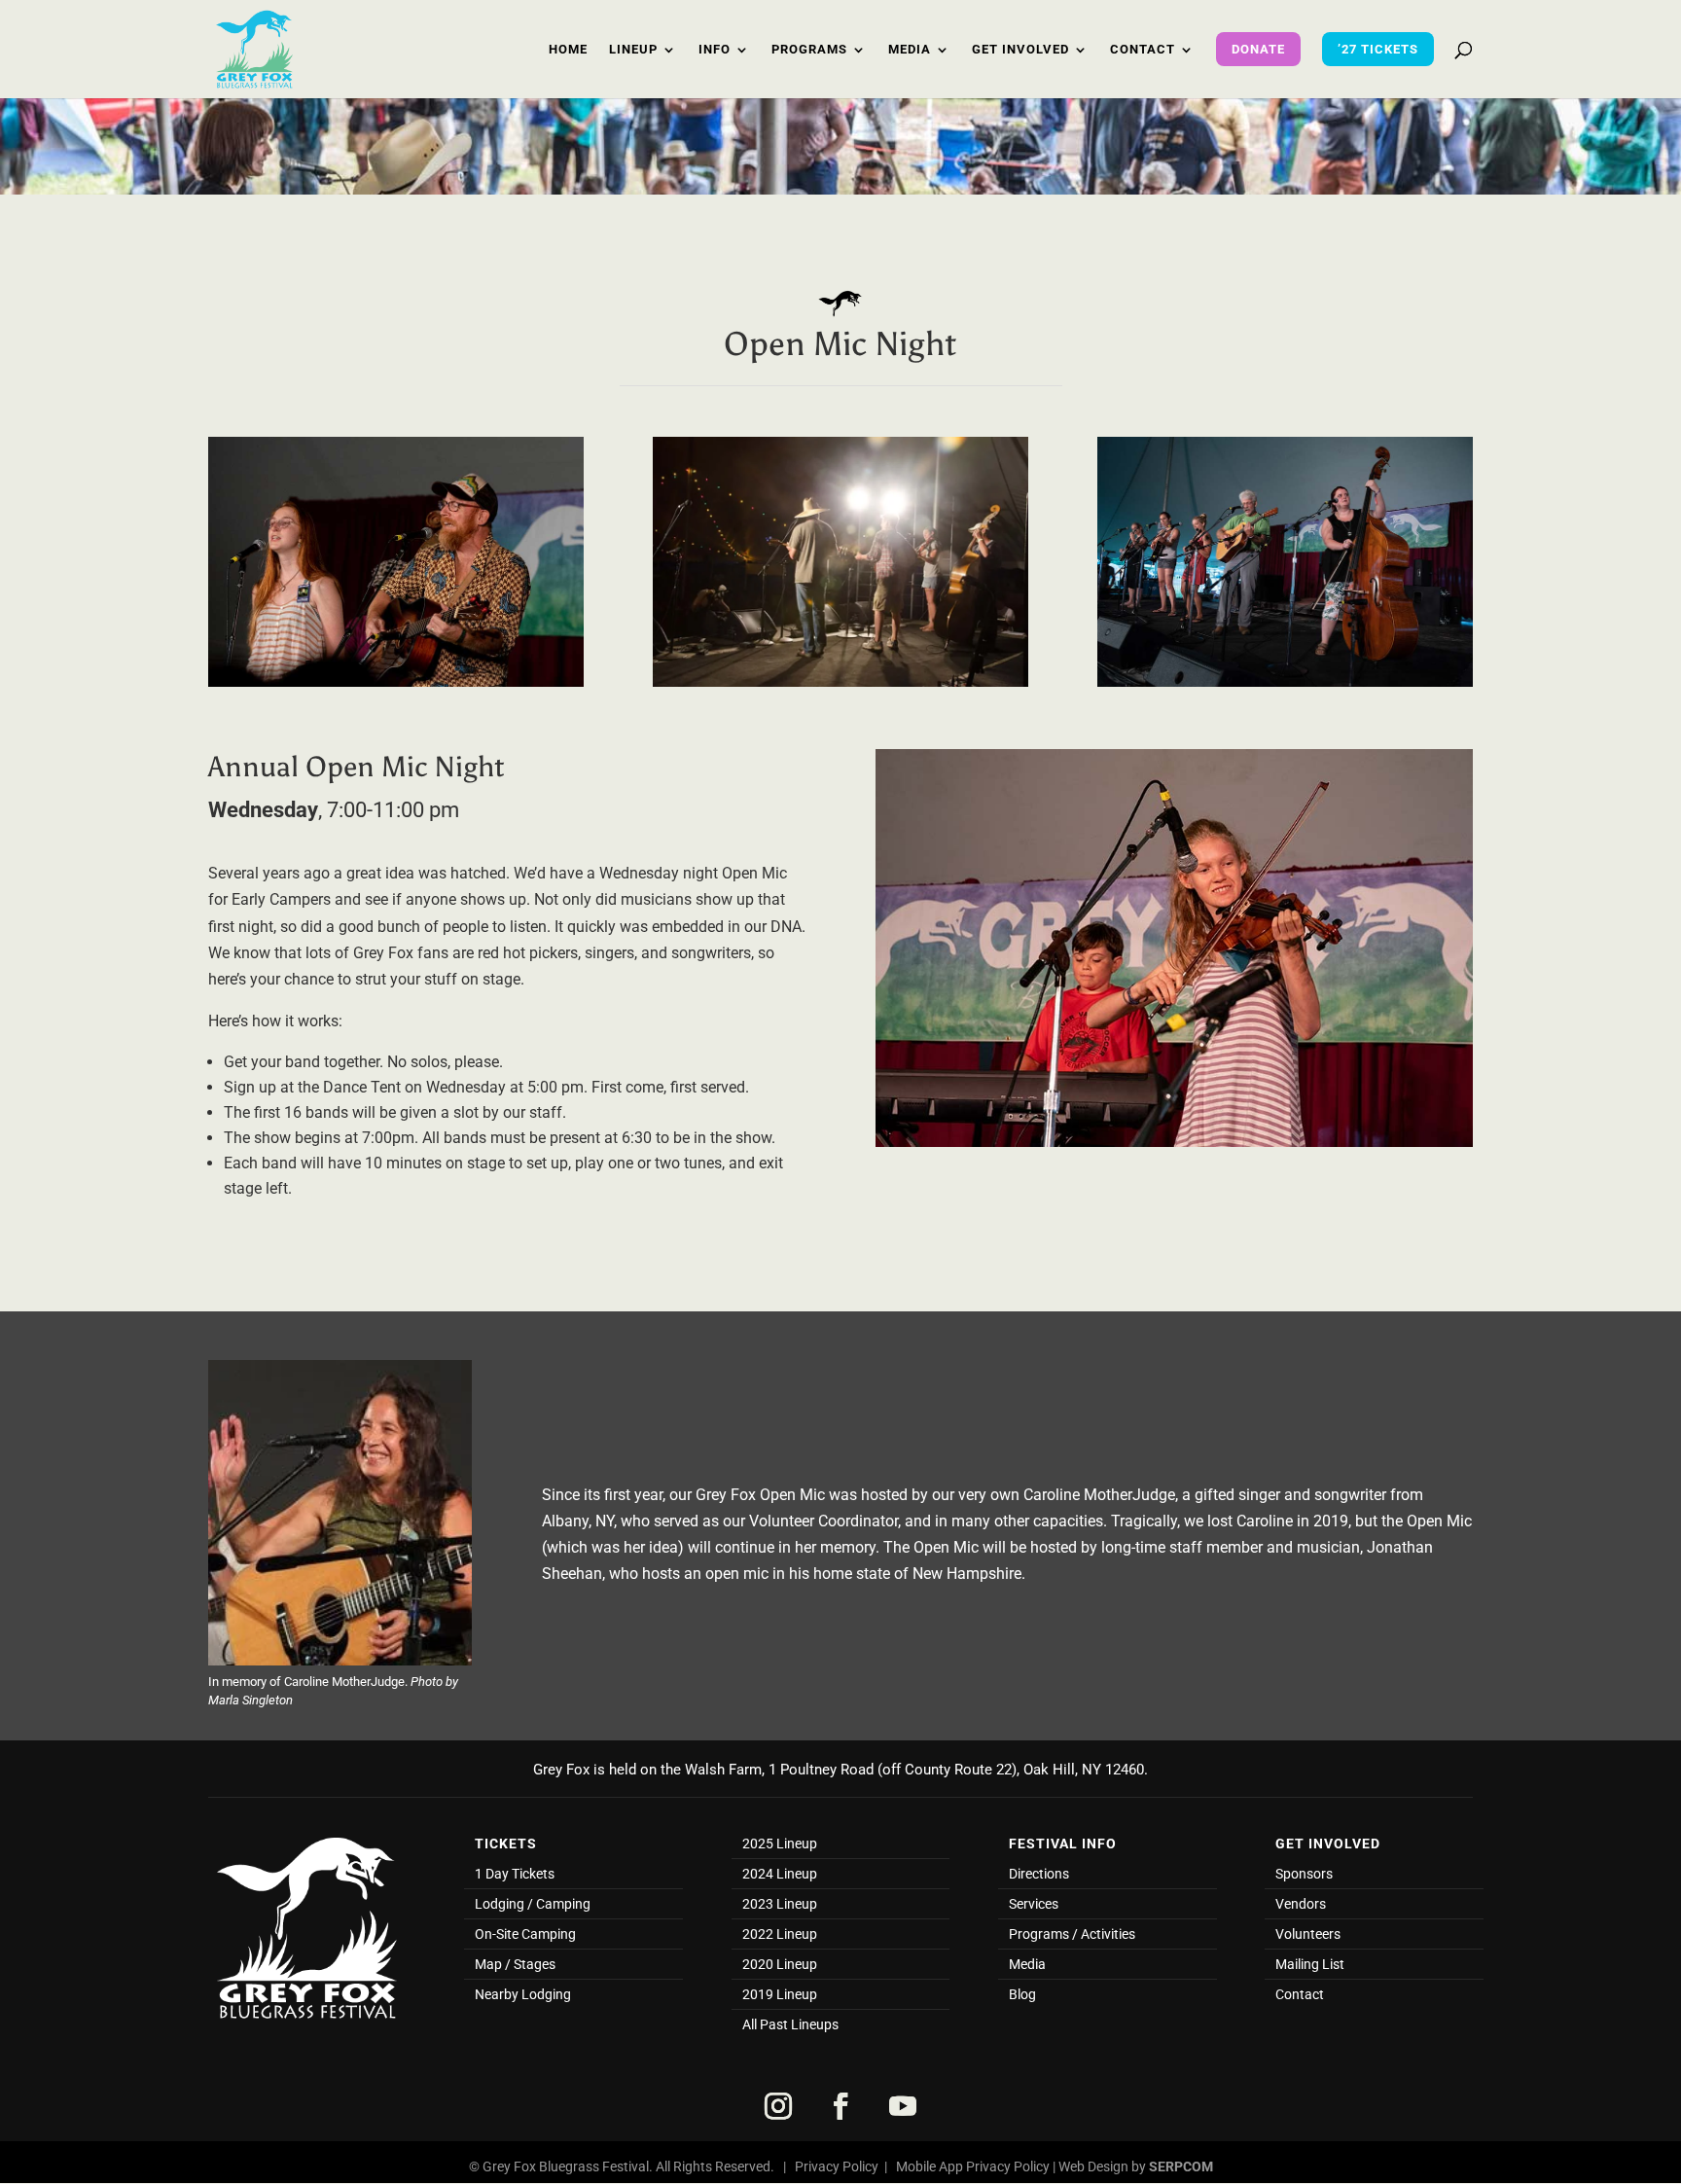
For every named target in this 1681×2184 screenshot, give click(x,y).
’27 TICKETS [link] (1378, 49)
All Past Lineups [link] (790, 2025)
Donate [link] (1258, 49)
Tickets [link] (506, 1844)
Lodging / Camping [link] (533, 1904)
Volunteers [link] (1308, 1934)
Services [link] (1034, 1904)
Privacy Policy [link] (837, 2166)
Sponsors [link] (1304, 1874)
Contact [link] (1143, 50)
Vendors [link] (1301, 1904)
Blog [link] (1022, 1995)
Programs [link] (809, 50)
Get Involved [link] (1020, 50)
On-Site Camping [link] (525, 1934)
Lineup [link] (633, 50)
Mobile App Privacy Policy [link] (973, 2166)
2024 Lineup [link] (780, 1874)
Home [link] (568, 50)
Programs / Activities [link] (1072, 1934)
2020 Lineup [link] (780, 1965)
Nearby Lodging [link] (523, 1995)
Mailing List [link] (1310, 1965)
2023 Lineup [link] (780, 1904)
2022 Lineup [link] (780, 1934)
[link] (254, 48)
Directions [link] (1039, 1874)
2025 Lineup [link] (780, 1844)
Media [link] (910, 50)
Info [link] (715, 50)
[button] (778, 2106)
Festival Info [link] (1063, 1844)
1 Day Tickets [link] (515, 1874)
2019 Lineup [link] (780, 1995)
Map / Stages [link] (515, 1965)
